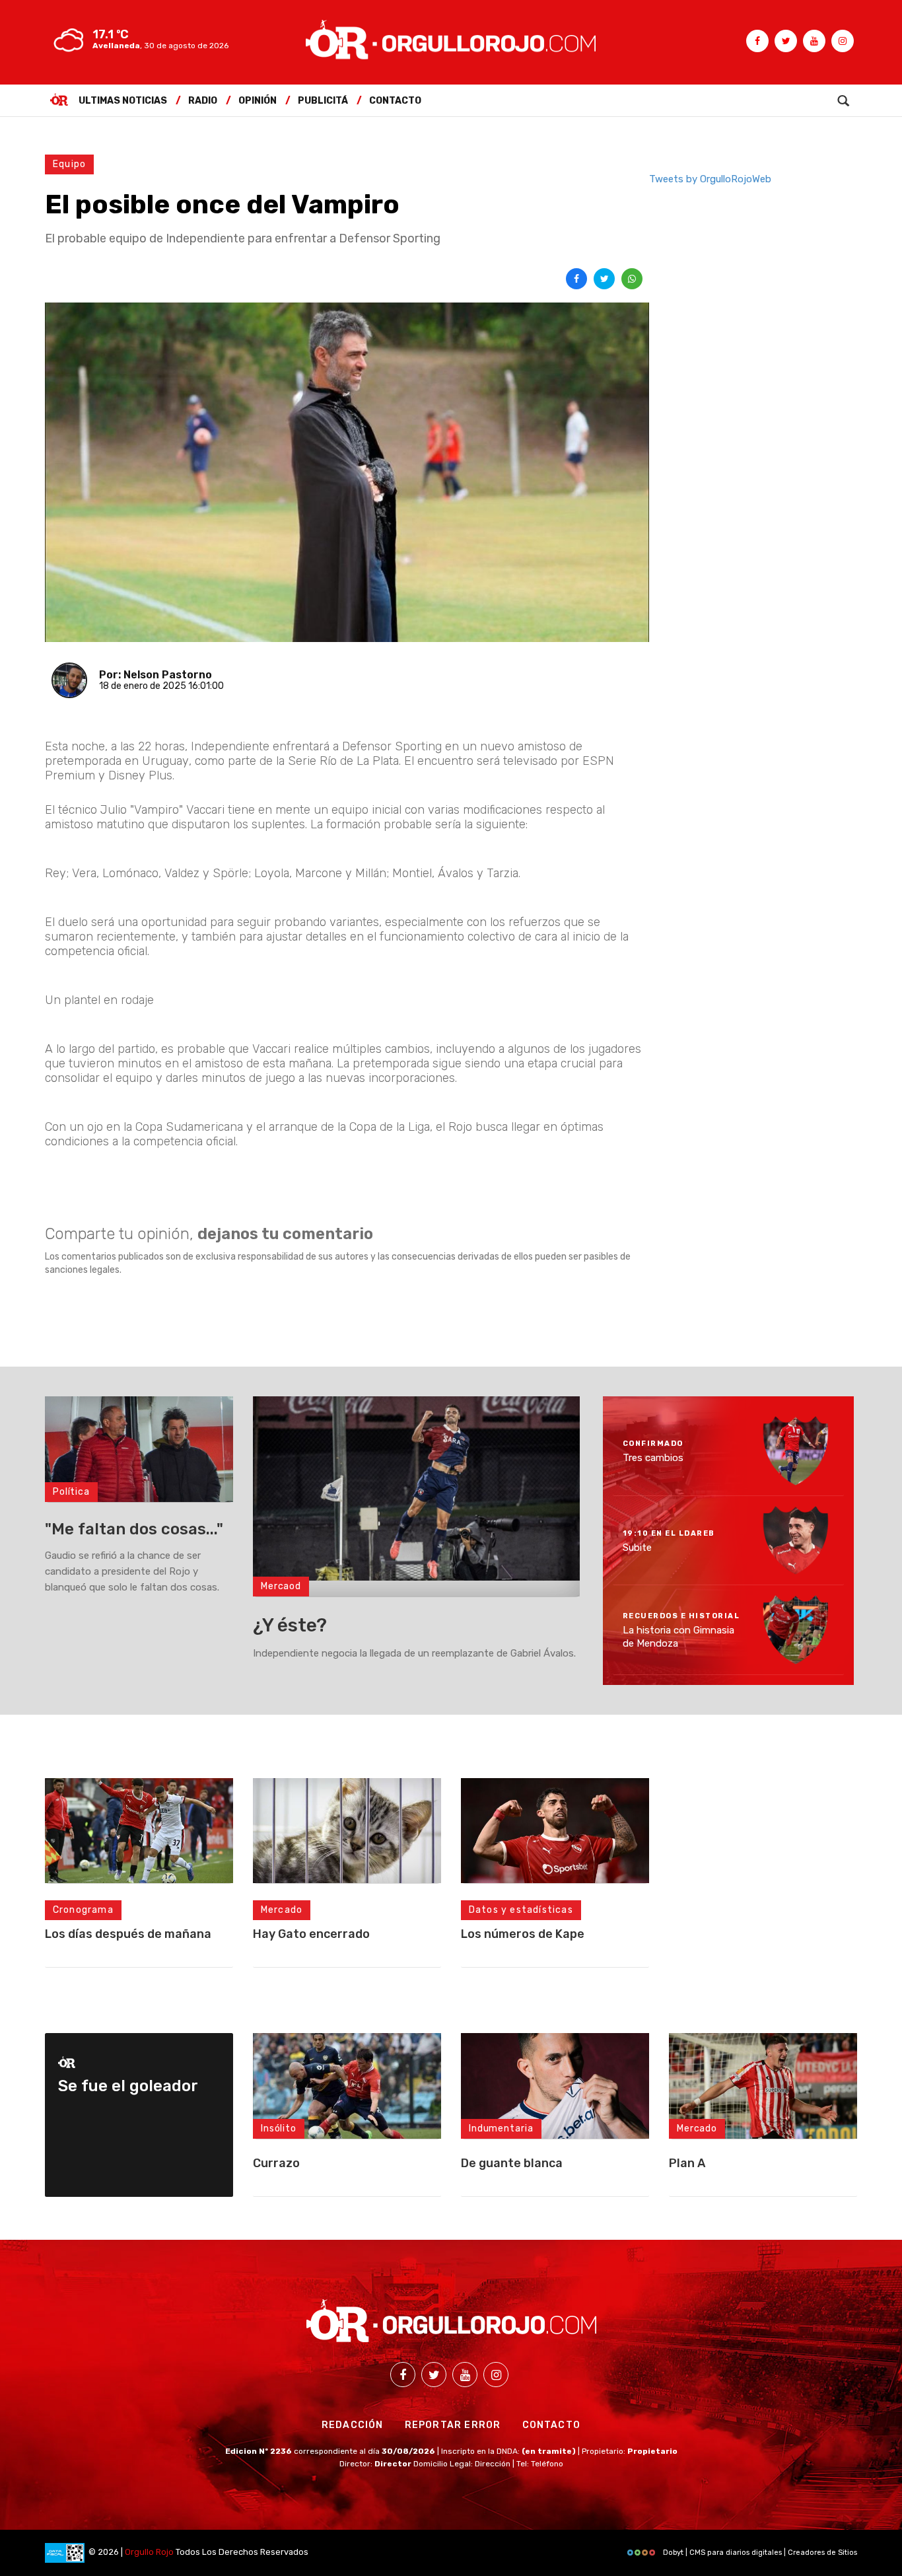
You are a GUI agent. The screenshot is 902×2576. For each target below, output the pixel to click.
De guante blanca (512, 2163)
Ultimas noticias (123, 101)
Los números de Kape (523, 1934)
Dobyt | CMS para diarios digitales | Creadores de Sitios (759, 2553)
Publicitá (323, 101)
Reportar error (453, 2425)
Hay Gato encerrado (311, 1934)
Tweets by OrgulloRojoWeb (710, 179)
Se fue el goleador (128, 2086)
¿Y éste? (290, 1625)
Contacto (395, 101)
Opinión (258, 101)
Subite (637, 1547)
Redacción (353, 2425)
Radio (203, 101)
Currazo (276, 2163)
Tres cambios (653, 1458)
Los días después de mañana (128, 1934)
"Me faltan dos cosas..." (134, 1529)
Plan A (687, 2163)
